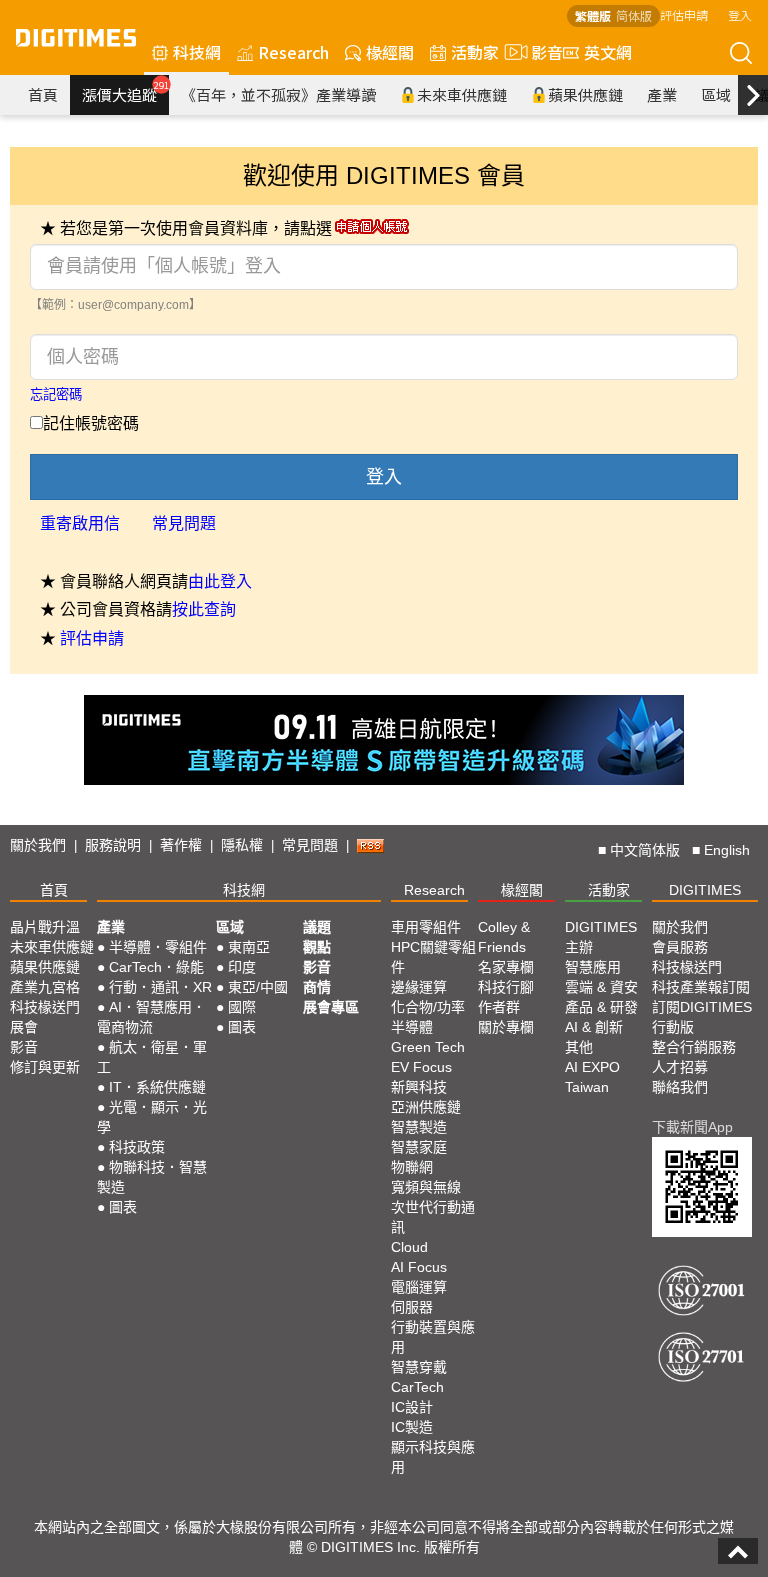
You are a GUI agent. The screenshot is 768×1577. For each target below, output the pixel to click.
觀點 (317, 947)
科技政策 (137, 1147)
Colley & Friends (504, 937)
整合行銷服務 (694, 1047)
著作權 (181, 845)
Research (293, 52)
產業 (662, 94)
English (727, 850)
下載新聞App (692, 1127)
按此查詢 (204, 609)
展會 (24, 1027)
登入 (740, 14)
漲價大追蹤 (125, 92)
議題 (317, 927)
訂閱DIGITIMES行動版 (702, 1017)
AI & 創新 (594, 1027)
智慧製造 (419, 1127)
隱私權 (242, 845)
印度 (242, 967)
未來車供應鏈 (462, 94)
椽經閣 (390, 52)
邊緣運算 (419, 987)
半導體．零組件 (158, 947)
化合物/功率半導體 (428, 1017)
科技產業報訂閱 (701, 987)
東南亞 (249, 947)
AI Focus (419, 1267)
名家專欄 (506, 967)
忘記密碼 (56, 394)
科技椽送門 (45, 1007)
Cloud (409, 1247)
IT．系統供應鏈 (157, 1087)
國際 (242, 1007)
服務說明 (113, 845)
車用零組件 (426, 927)
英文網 (608, 52)
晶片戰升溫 (45, 927)
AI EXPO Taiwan (592, 1077)
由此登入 (220, 581)
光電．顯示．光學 (152, 1117)
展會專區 (331, 1007)
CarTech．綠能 (156, 967)
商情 (317, 987)
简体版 (634, 15)
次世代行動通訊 (433, 1217)
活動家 (475, 52)
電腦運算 (419, 1287)
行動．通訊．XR (160, 987)
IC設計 (412, 1407)
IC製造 (412, 1427)
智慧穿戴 (419, 1367)
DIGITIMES (705, 890)
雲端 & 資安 (601, 987)
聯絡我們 (680, 1087)
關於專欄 (506, 1027)
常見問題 (184, 523)
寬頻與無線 (426, 1187)
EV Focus (421, 1067)
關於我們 (38, 845)
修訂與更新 (45, 1067)
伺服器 (412, 1307)
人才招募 (680, 1067)
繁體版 (593, 15)
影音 (539, 52)
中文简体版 (645, 850)
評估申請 (684, 14)
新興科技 (419, 1087)
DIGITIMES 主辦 (601, 937)
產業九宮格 (45, 987)
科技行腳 (506, 987)
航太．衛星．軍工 (152, 1057)
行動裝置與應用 (433, 1337)
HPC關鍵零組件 (433, 957)
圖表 (123, 1207)
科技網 (197, 52)
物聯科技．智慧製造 (152, 1177)
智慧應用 (593, 967)
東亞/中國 (258, 987)
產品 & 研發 (601, 1007)
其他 (579, 1047)
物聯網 (412, 1167)
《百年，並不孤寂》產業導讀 (278, 94)
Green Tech (428, 1047)
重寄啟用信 (80, 523)
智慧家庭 (419, 1147)
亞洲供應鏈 (426, 1107)
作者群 (499, 1007)
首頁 (43, 94)
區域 (716, 94)
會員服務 (680, 947)
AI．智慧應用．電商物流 (151, 1017)
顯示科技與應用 (433, 1457)
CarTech (417, 1387)
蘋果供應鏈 (585, 94)
